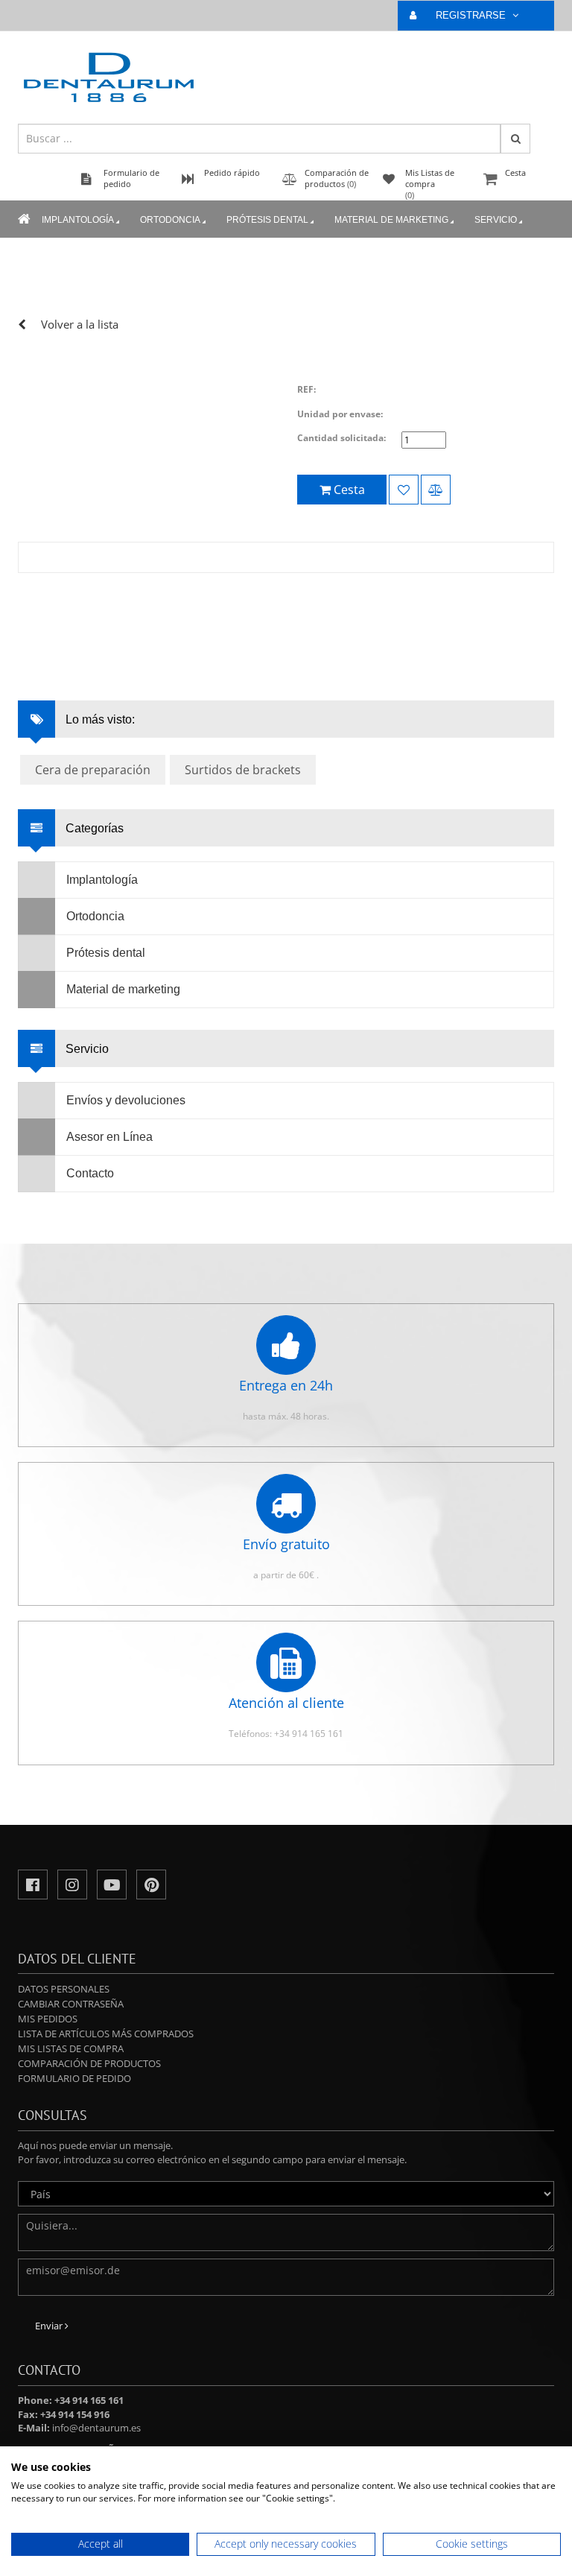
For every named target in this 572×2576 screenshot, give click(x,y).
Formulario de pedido (74, 2078)
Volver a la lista (80, 324)
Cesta (515, 173)
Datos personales (64, 1989)
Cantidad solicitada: (341, 438)
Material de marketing (391, 220)
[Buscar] (515, 139)
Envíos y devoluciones (126, 1100)
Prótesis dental (267, 220)
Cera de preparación (93, 770)
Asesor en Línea (109, 1137)
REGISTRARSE (472, 15)
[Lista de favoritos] (404, 490)
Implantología (78, 220)
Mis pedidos (48, 2019)
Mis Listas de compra (71, 2048)
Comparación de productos (89, 2063)
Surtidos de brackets (243, 770)
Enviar (50, 2326)
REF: (306, 389)
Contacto (90, 1173)
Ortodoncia (170, 220)
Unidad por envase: (340, 414)
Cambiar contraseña (71, 2004)
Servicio (496, 220)
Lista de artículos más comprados (106, 2034)
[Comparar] (436, 490)
